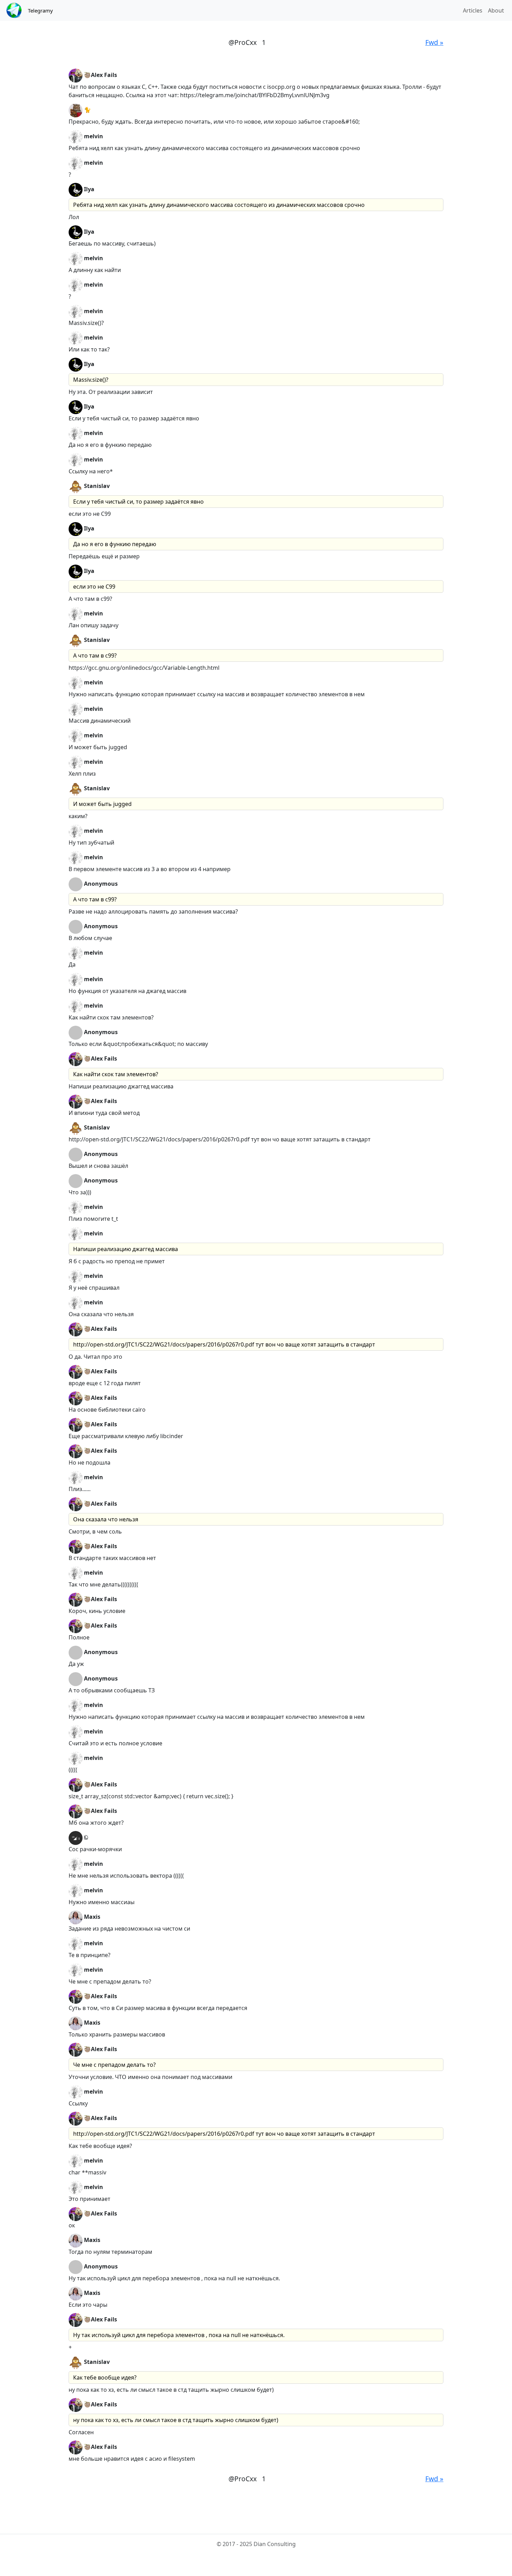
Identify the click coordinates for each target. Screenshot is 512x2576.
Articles (473, 10)
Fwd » (434, 42)
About (496, 10)
